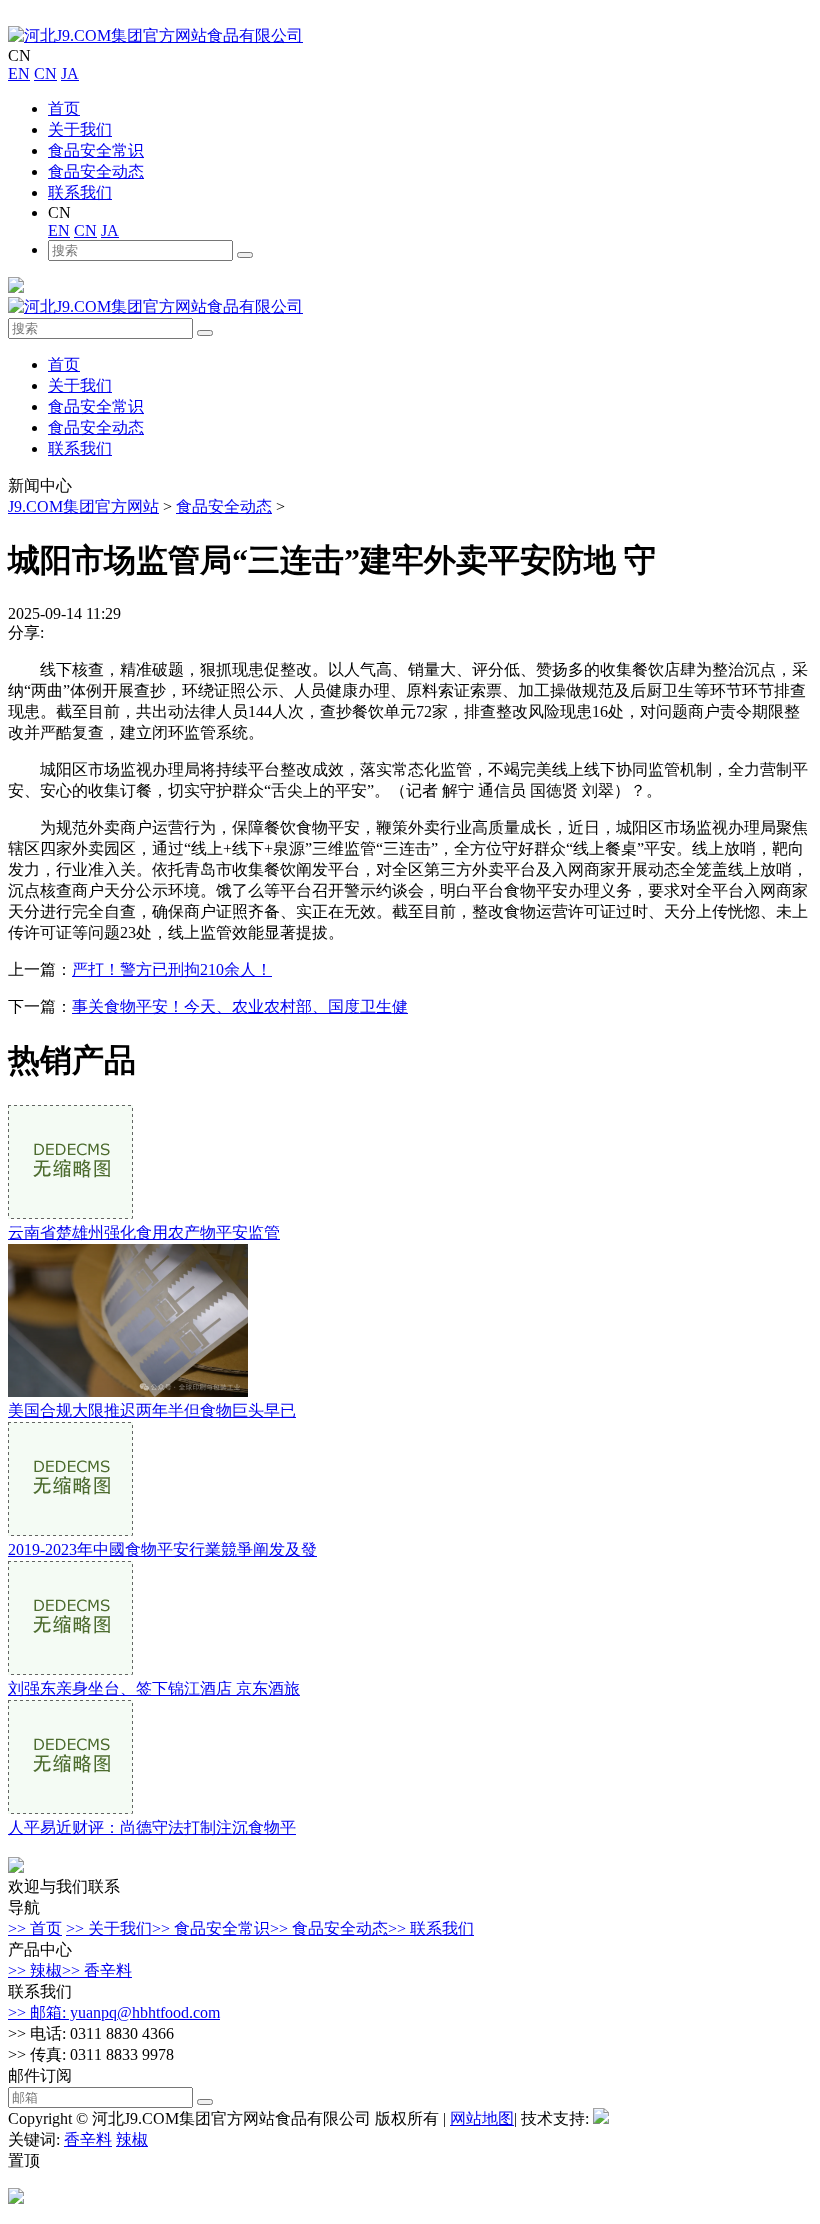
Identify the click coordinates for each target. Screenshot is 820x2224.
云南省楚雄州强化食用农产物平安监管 (144, 1232)
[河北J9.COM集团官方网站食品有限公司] (155, 35)
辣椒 (132, 2139)
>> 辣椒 (35, 1970)
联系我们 (80, 192)
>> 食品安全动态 (329, 1928)
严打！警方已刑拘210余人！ (172, 969)
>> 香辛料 (97, 1970)
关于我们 (80, 129)
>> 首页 (35, 1928)
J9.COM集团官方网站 (83, 506)
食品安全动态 (96, 171)
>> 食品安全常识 (211, 1928)
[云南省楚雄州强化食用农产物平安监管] (70, 1213)
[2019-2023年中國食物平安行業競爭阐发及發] (70, 1530)
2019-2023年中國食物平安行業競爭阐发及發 (162, 1549)
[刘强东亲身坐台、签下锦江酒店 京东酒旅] (70, 1669)
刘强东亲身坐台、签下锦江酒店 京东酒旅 (154, 1688)
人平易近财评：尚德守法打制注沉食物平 (152, 1827)
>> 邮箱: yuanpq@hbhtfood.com (114, 2012)
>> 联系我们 (431, 1928)
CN (45, 73)
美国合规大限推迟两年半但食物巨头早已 (152, 1410)
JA (70, 73)
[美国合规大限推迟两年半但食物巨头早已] (128, 1391)
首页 (64, 108)
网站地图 (482, 2118)
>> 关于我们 (109, 1928)
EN (19, 73)
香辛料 (88, 2139)
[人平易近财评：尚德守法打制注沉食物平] (70, 1808)
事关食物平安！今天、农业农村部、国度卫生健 (240, 1006)
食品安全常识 (96, 150)
